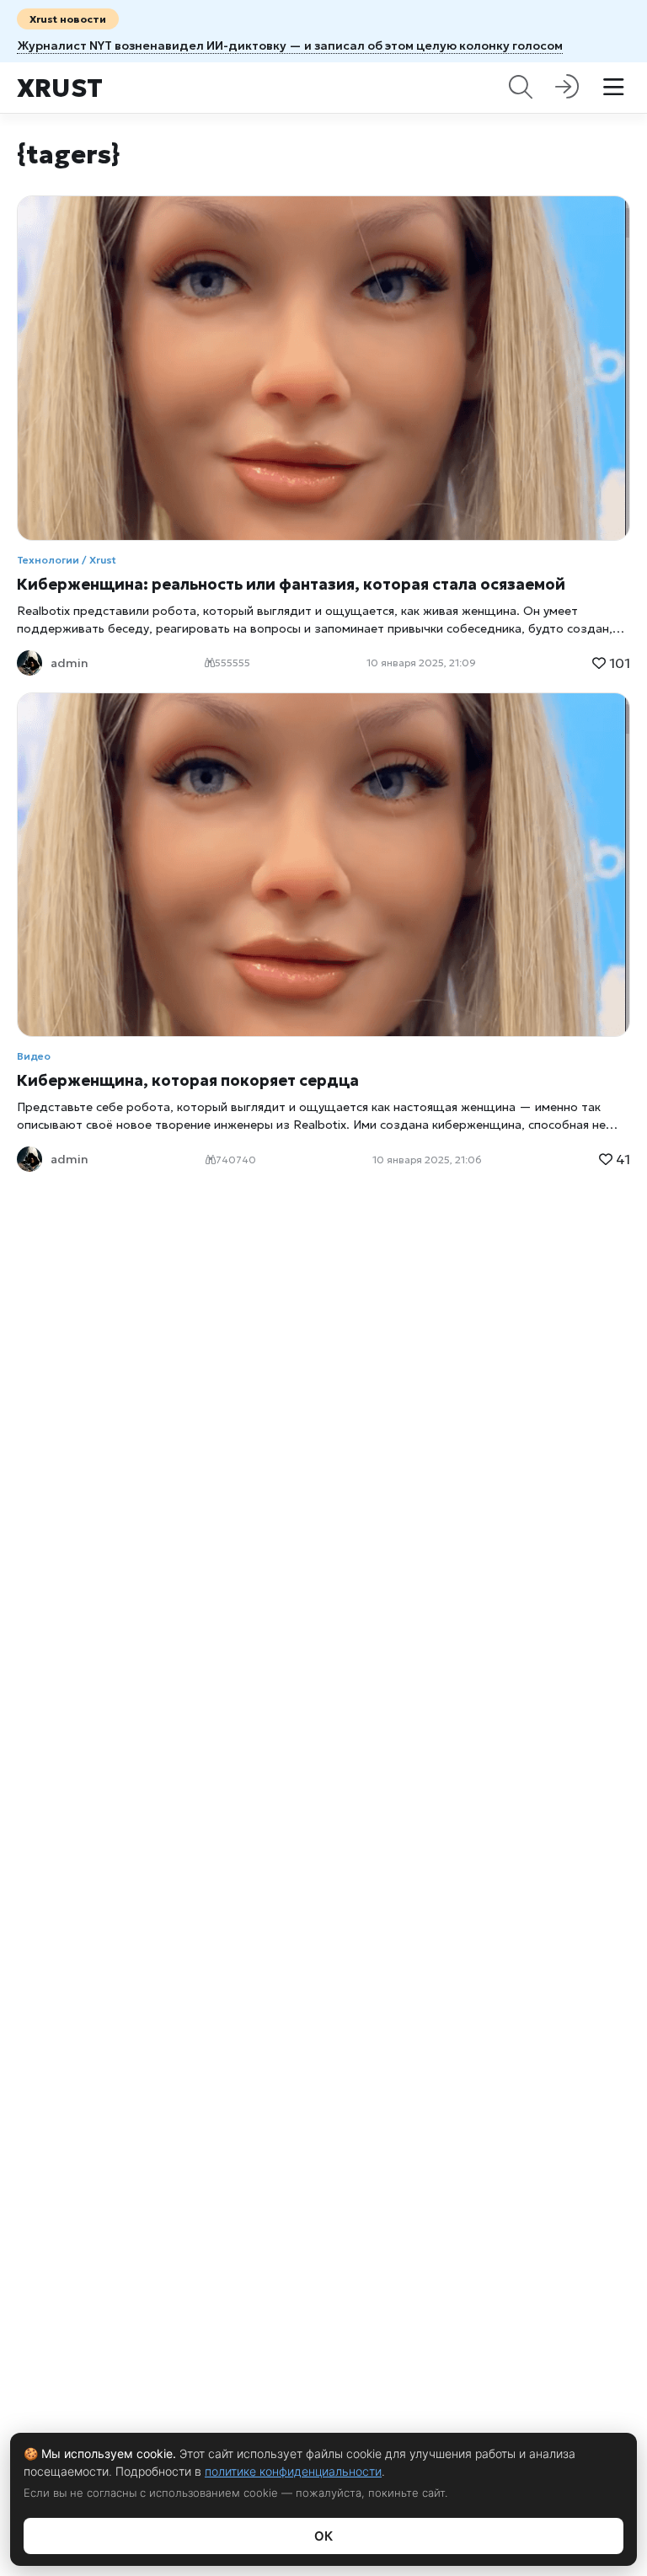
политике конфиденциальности (293, 2471)
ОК (323, 2536)
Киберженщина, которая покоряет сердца (188, 1080)
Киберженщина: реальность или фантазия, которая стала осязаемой (291, 584)
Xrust (60, 88)
